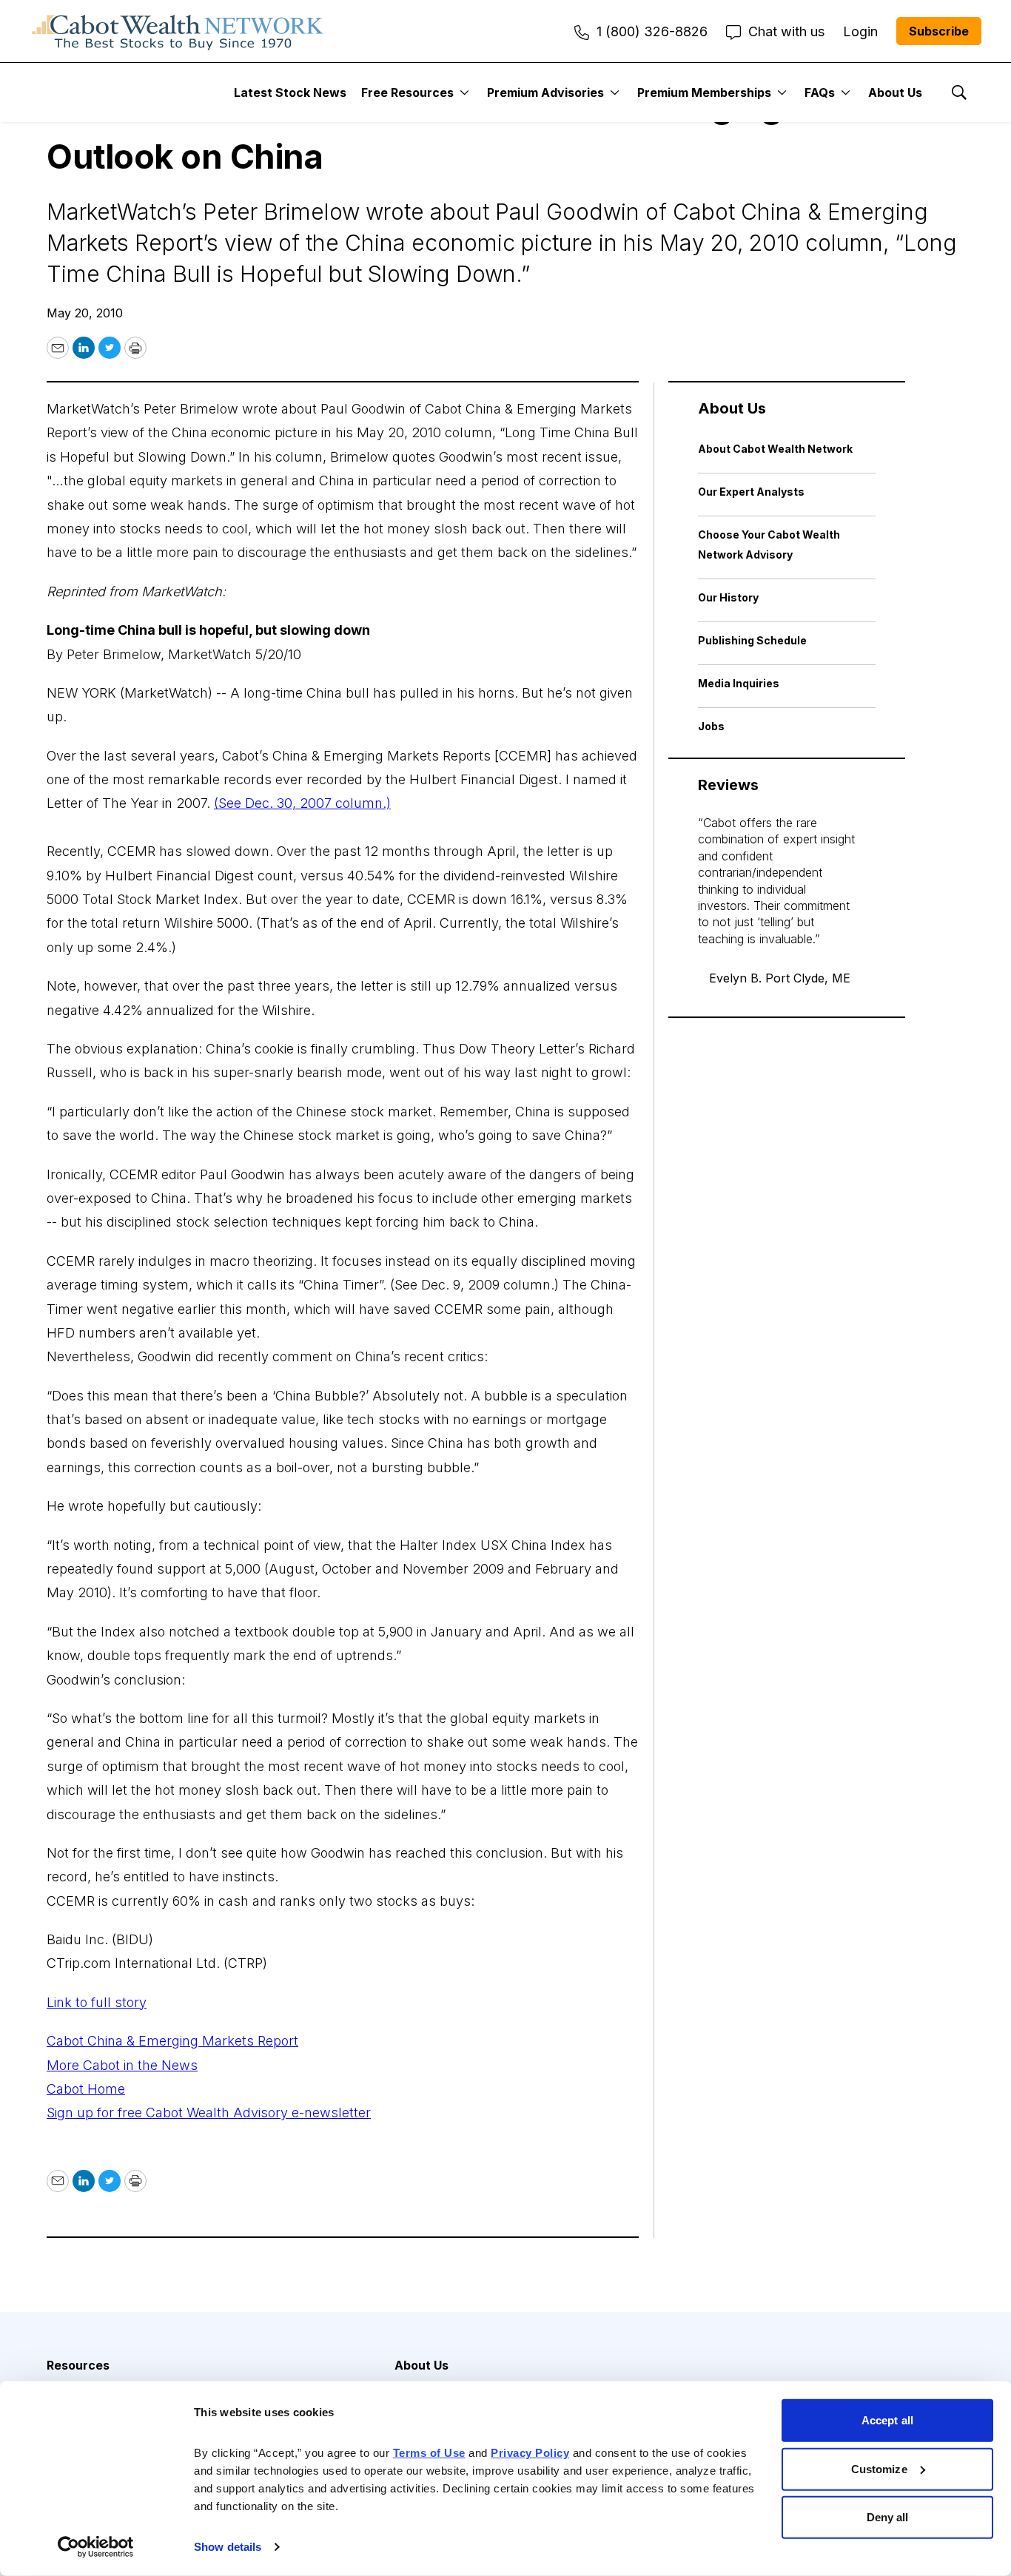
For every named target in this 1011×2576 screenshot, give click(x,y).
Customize (879, 2468)
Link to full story (97, 2002)
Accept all (887, 2420)
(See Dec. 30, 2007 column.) (302, 803)
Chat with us (786, 31)
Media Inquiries (739, 683)
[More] (464, 92)
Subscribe (939, 31)
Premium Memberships (704, 92)
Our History (728, 597)
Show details (228, 2547)
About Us (895, 92)
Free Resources (407, 92)
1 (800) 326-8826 (652, 31)
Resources (78, 2365)
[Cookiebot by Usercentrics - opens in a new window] (96, 2547)
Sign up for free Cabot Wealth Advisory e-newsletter (209, 2113)
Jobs (711, 726)
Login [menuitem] (860, 31)
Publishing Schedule (752, 640)
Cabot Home (86, 2089)
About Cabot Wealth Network (775, 449)
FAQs (820, 92)
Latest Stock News (290, 92)
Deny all (888, 2517)
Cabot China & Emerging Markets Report (172, 2041)
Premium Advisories (545, 92)
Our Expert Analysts (751, 492)
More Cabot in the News (122, 2065)
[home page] (178, 31)
